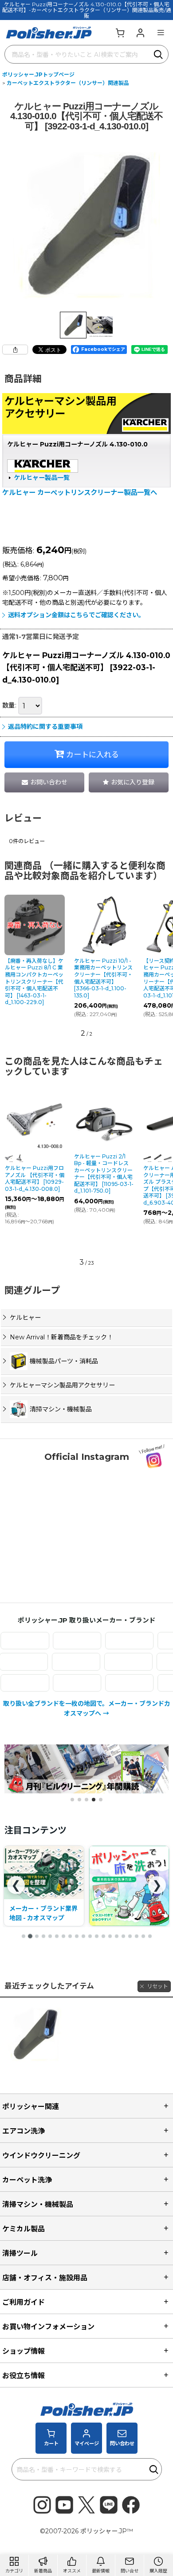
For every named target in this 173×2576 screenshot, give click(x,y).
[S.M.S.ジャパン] (59, 1641)
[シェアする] (15, 350)
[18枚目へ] (137, 1936)
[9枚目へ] (77, 1936)
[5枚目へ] (50, 1936)
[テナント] (146, 1662)
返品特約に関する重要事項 (45, 727)
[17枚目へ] (130, 1936)
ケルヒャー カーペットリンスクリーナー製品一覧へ (80, 492)
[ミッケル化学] (59, 1683)
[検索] (159, 54)
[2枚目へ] (30, 1936)
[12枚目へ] (97, 1936)
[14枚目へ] (110, 1936)
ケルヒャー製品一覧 (42, 478)
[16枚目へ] (123, 1936)
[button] (161, 32)
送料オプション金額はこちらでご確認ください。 (76, 615)
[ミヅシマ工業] (112, 1683)
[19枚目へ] (143, 1936)
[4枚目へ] (43, 1936)
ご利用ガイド (24, 2302)
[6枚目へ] (57, 1936)
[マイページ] (140, 32)
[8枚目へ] (70, 1936)
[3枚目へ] (37, 1936)
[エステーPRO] (112, 1641)
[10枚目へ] (83, 1936)
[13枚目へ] (103, 1936)
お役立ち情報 (24, 2375)
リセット (157, 1986)
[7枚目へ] (63, 1936)
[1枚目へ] (24, 1936)
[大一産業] (42, 1662)
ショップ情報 (24, 2351)
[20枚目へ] (150, 1936)
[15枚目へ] (117, 1936)
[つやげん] (94, 1662)
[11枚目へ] (90, 1936)
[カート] (120, 32)
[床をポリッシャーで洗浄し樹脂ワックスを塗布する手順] (44, 1886)
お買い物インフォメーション (48, 2327)
